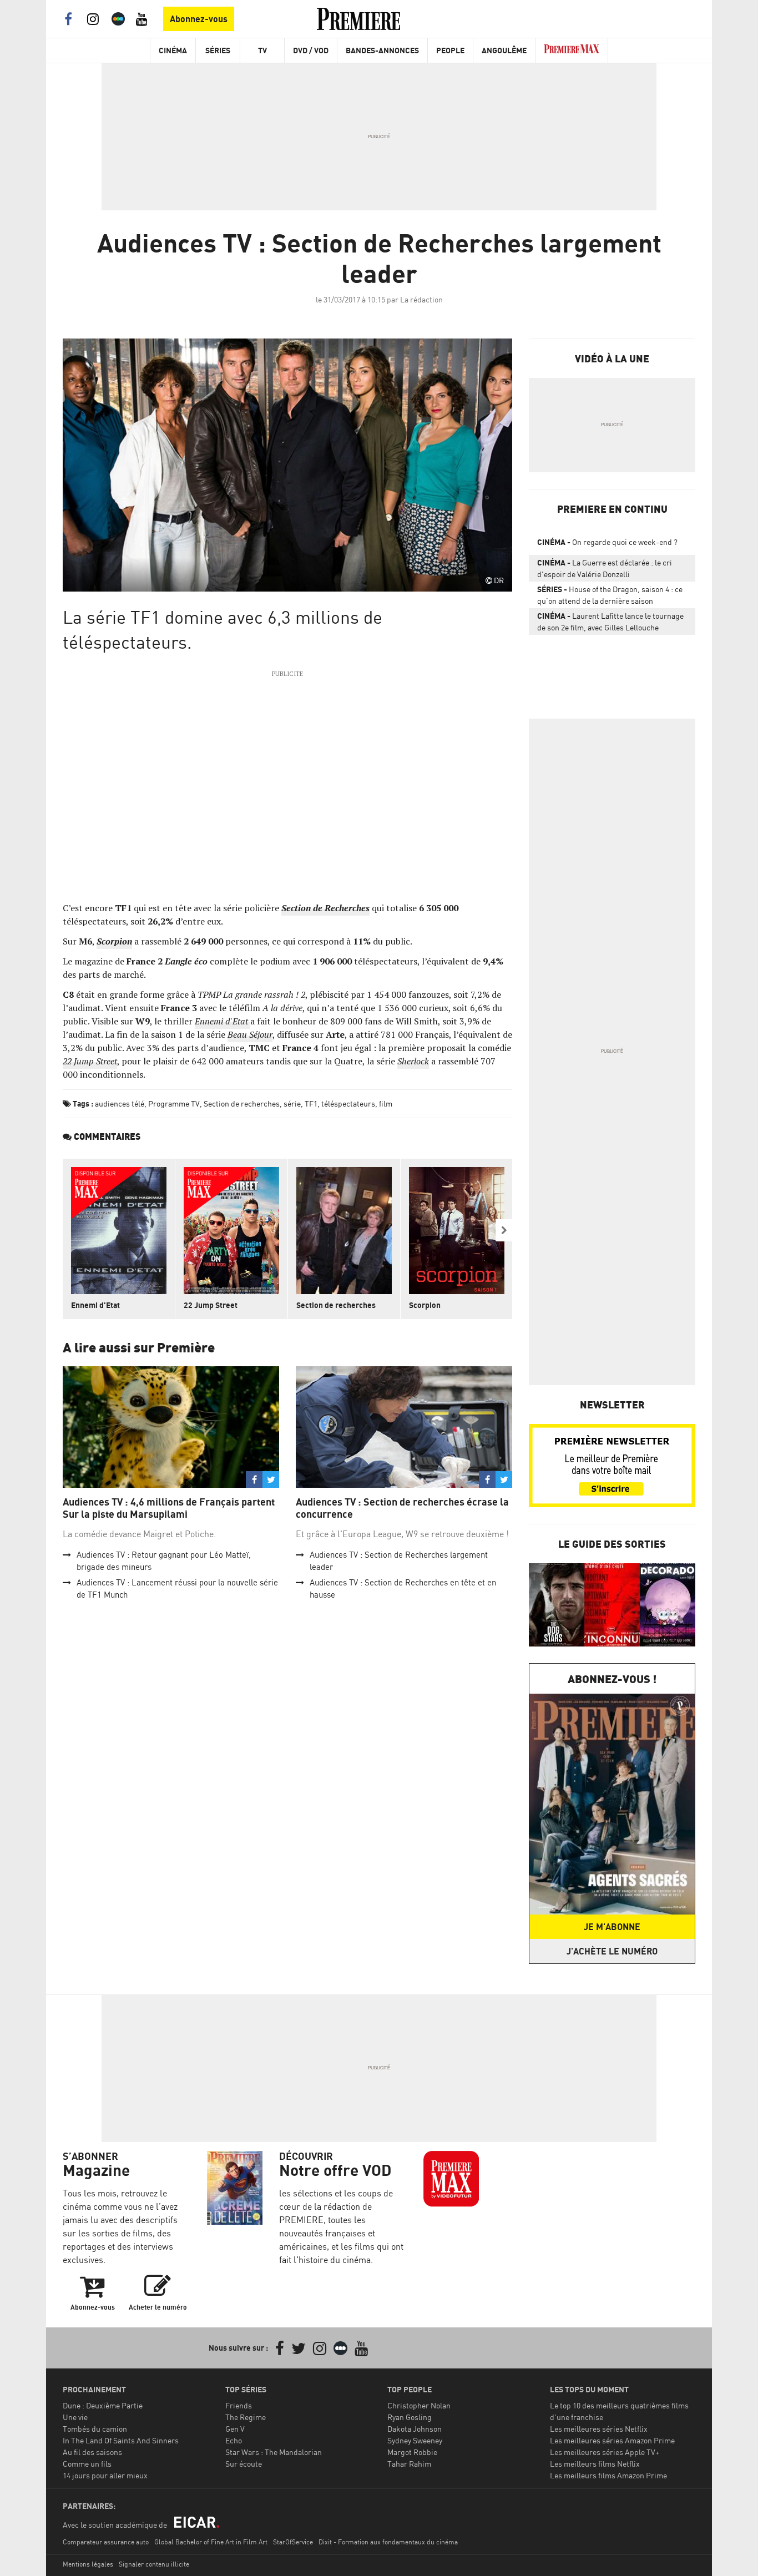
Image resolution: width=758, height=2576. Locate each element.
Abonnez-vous (199, 19)
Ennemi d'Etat (95, 1305)
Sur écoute (244, 2464)
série (292, 1103)
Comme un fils (87, 2464)
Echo (234, 2440)
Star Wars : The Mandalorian (274, 2452)
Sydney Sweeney (415, 2440)
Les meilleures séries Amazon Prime (612, 2440)
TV (262, 50)
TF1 (311, 1103)
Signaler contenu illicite (154, 2564)
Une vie (75, 2417)
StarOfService (293, 2542)
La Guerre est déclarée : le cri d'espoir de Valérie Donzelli (605, 568)
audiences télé (120, 1103)
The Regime (246, 2417)
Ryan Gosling (410, 2417)
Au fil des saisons (92, 2452)
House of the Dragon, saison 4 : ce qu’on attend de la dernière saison (610, 595)
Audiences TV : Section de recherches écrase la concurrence (402, 1508)
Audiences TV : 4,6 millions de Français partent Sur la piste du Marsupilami (169, 1508)
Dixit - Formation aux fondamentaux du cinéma (388, 2542)
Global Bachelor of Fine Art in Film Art (211, 2542)
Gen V (235, 2429)
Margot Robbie (412, 2452)
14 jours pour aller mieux (105, 2475)
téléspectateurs (348, 1103)
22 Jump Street (211, 1305)
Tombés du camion (95, 2429)
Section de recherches (242, 1103)
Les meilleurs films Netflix (595, 2464)
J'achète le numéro (612, 1951)
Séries (218, 50)
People (450, 50)
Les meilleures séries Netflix (599, 2429)
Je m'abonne (612, 1927)
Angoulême (504, 50)
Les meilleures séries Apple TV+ (605, 2452)
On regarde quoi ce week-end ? (607, 542)
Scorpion (425, 1305)
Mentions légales (88, 2564)
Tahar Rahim (409, 2464)
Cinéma (173, 50)
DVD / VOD (311, 50)
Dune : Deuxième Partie (103, 2405)
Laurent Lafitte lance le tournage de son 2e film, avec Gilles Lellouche (610, 622)
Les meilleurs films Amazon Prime (608, 2475)
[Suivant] (504, 1230)
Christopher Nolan (419, 2405)
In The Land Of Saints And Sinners (121, 2440)
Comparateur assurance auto (106, 2542)
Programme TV (174, 1103)
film (386, 1103)
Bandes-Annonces (382, 50)
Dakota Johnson (415, 2429)
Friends (239, 2405)
